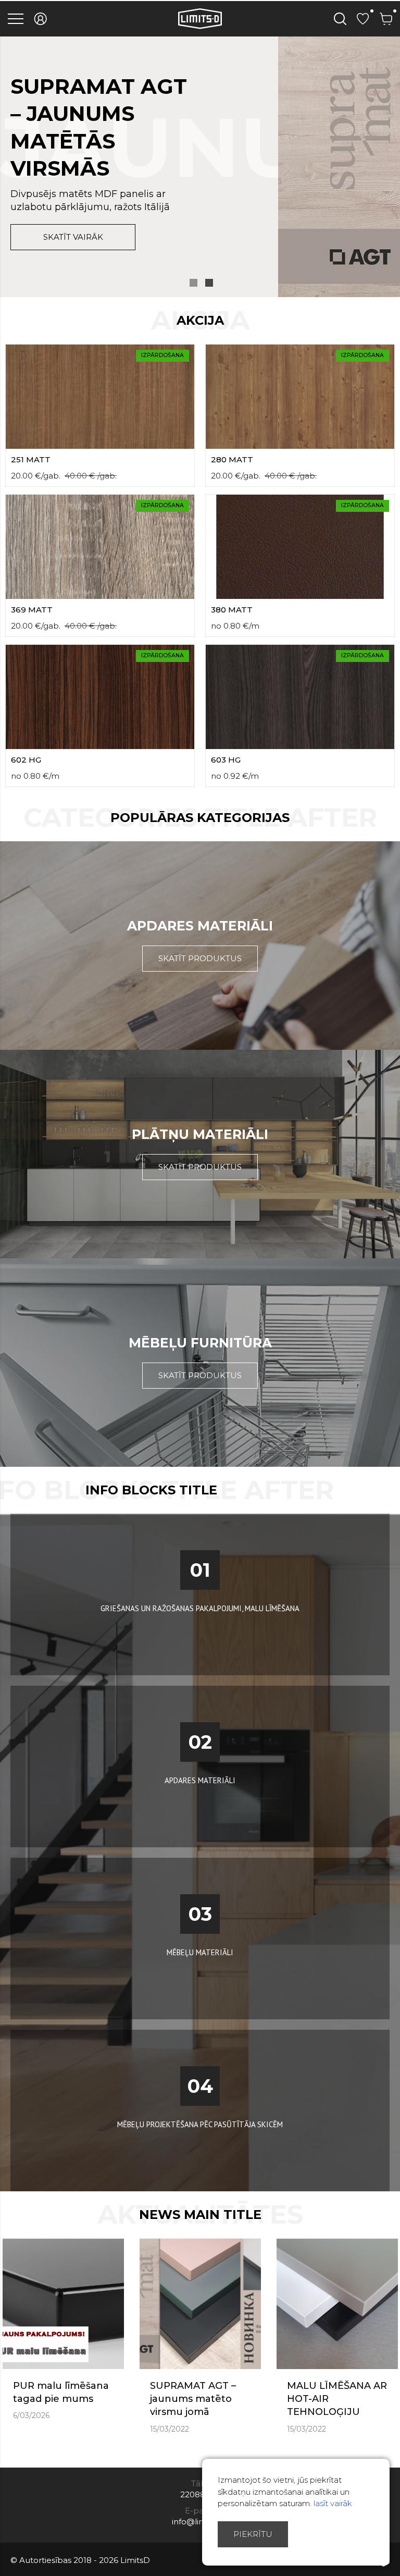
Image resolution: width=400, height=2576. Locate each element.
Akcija (200, 320)
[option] (200, 167)
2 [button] (209, 283)
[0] (363, 19)
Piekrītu (253, 2534)
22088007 (200, 2494)
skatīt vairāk (73, 237)
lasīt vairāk (333, 2503)
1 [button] (193, 283)
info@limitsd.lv (200, 2522)
